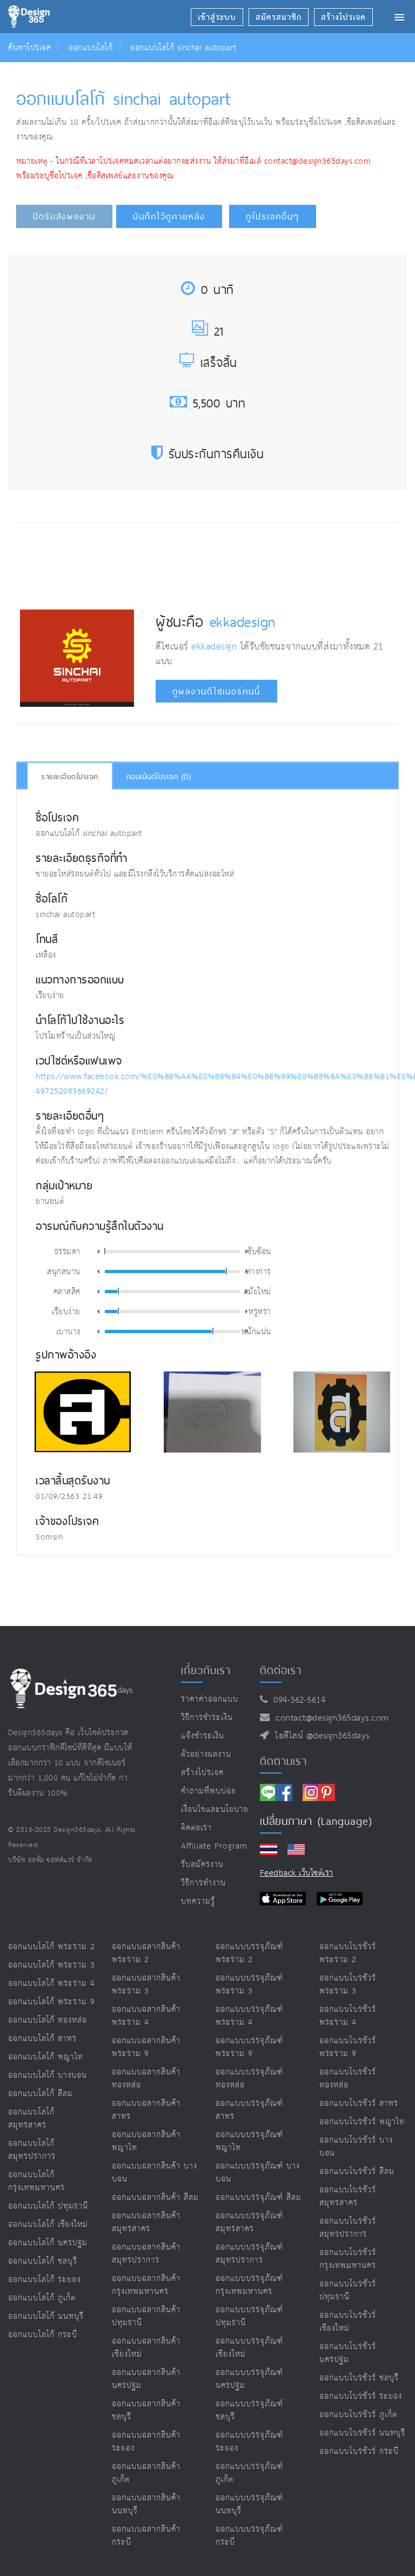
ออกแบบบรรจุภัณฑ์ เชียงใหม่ (249, 2348)
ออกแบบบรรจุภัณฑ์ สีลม (259, 2197)
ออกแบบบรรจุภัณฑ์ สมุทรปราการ (249, 2254)
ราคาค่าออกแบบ (210, 1699)
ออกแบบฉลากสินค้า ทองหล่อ (146, 2079)
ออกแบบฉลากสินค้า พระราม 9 (146, 2047)
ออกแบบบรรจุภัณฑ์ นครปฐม (249, 2379)
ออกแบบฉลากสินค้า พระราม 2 (146, 1953)
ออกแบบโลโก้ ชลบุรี (43, 2261)
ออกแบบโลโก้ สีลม (41, 2094)
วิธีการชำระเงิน (207, 1718)
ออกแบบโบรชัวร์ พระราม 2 (348, 1953)
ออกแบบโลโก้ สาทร (42, 2039)
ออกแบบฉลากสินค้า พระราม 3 (146, 1985)
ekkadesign (243, 621)
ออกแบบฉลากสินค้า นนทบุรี (146, 2504)
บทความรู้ (198, 1901)
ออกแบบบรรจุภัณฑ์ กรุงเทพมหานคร (249, 2285)
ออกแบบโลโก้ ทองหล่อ (48, 2020)
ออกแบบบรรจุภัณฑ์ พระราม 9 (249, 2047)
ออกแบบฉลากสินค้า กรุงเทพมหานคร (146, 2285)
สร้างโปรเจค (202, 1773)
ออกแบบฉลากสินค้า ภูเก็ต (146, 2473)
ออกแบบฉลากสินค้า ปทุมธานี (146, 2316)
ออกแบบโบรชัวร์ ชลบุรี (359, 2378)
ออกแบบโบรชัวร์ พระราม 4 (348, 2016)
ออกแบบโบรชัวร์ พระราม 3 (348, 1985)
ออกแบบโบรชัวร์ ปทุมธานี (348, 2290)
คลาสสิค (67, 1291)
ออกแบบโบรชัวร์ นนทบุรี (362, 2433)
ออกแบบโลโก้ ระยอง (44, 2280)
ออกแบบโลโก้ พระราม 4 (52, 1983)
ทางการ (259, 1271)
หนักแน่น (256, 1331)
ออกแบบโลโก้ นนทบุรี (46, 2316)
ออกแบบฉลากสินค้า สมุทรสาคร (146, 2222)
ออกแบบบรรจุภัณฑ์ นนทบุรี (249, 2504)
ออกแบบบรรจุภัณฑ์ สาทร (249, 2110)
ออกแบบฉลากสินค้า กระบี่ (146, 2536)
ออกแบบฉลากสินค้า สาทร (146, 2110)
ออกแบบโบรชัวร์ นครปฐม (348, 2353)
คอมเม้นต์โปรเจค (159, 777)
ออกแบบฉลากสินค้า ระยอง (146, 2442)
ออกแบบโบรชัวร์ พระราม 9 (348, 2047)
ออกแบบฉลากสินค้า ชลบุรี (146, 2410)
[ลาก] (105, 1251)
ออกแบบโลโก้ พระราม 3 (52, 1965)
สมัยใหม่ (257, 1291)
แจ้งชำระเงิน (203, 1736)
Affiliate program (214, 1846)
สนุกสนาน (64, 1271)
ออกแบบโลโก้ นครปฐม (48, 2243)
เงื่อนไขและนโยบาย (215, 1809)
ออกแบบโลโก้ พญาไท (46, 2057)
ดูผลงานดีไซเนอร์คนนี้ (216, 691)
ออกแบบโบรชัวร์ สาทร (359, 2103)
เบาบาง (68, 1331)
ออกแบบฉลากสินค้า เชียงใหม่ (146, 2348)
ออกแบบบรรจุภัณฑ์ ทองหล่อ (249, 2079)
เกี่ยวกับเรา (206, 1670)
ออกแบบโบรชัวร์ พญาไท (362, 2122)
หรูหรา (260, 1311)
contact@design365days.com (329, 1718)
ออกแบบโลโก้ (91, 48)
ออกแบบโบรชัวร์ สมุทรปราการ (348, 2228)
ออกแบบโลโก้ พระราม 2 (52, 1947)
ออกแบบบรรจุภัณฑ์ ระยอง (249, 2442)
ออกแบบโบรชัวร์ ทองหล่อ (348, 2079)
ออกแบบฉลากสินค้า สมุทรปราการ (146, 2254)
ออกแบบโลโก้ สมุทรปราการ (32, 2150)
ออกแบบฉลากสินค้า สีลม (155, 2197)
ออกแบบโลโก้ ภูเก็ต (42, 2298)
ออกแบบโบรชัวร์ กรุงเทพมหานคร (348, 2259)
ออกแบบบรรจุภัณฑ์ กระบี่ (249, 2536)
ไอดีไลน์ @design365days (319, 1736)
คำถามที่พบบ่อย (209, 1791)
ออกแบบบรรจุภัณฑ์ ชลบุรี (249, 2410)
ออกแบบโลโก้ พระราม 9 (52, 2002)
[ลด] (98, 1252)
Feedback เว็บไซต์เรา (297, 1873)
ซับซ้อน (259, 1251)
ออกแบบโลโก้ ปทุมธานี (48, 2206)
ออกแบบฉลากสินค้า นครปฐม (146, 2379)
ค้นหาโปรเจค (29, 48)
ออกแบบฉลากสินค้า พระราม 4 (146, 2016)
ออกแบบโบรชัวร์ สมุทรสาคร (348, 2196)
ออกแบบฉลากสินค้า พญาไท (146, 2141)
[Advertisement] (217, 564)
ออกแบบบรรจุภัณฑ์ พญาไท (249, 2141)
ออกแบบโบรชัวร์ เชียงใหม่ (348, 2322)
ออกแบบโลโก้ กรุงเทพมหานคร (36, 2181)
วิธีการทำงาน (203, 1883)
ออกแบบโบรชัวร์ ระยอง (361, 2396)
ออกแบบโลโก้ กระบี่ (43, 2335)
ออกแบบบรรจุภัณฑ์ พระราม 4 (249, 2016)
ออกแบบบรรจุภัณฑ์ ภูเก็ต (249, 2473)
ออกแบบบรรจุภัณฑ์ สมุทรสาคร (249, 2222)
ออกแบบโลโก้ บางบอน (48, 2075)
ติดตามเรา (283, 1761)
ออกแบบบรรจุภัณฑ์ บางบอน (258, 2173)
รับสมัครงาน (202, 1865)
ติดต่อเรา (196, 1828)
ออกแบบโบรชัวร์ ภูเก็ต (358, 2415)
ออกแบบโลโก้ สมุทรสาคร (31, 2119)
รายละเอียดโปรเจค (70, 777)
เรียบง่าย (66, 1311)
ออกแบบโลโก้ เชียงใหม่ (48, 2224)
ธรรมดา (68, 1251)
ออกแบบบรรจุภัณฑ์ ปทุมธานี (249, 2316)
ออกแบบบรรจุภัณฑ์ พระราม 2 (249, 1953)
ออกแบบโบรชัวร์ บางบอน (356, 2147)
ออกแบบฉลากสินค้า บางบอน (155, 2173)
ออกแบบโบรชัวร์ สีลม (357, 2172)
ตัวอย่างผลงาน (206, 1754)
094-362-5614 (296, 1700)
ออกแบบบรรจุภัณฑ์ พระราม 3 (249, 1985)
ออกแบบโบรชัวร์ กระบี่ (359, 2451)
